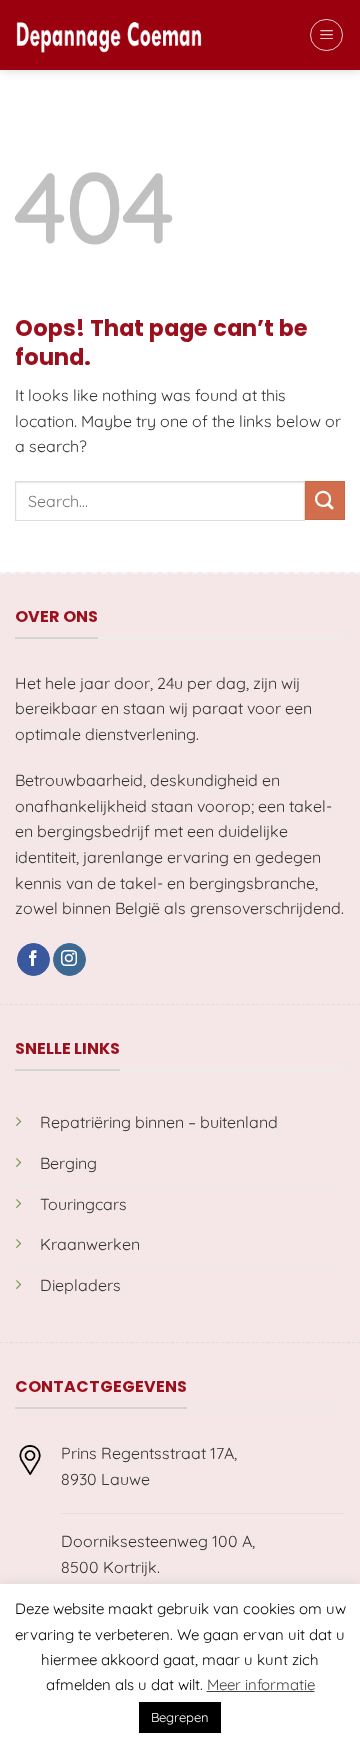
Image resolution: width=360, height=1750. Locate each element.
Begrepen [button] (180, 1717)
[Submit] (325, 500)
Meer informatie (261, 1684)
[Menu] (326, 35)
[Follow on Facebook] (33, 960)
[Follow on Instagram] (69, 960)
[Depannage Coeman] (109, 35)
